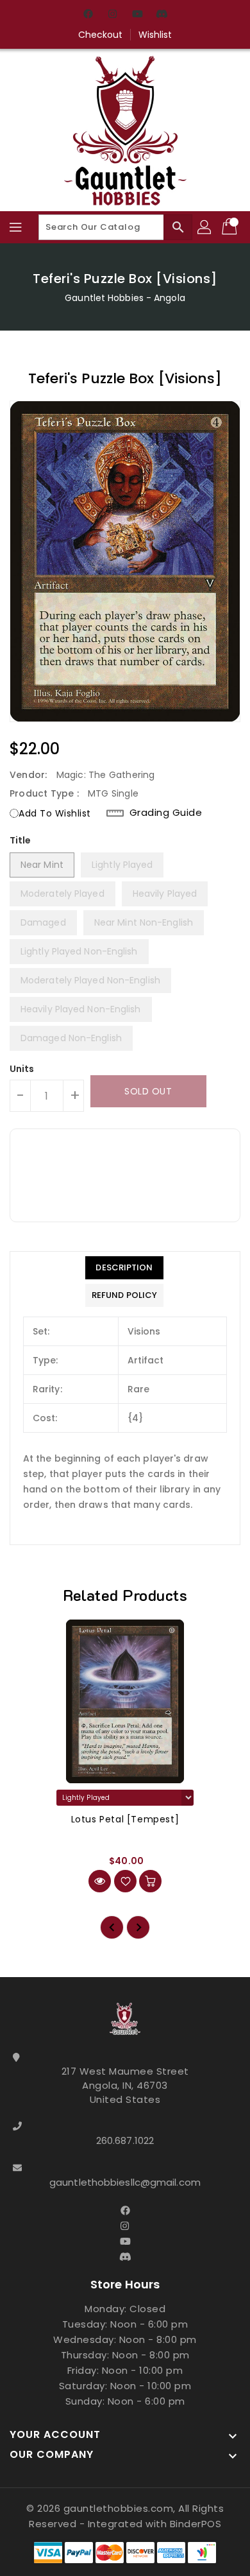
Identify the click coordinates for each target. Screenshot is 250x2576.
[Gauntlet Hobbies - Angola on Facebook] (88, 15)
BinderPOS (196, 2524)
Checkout (101, 35)
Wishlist (155, 35)
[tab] (124, 1268)
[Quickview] (100, 1881)
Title (21, 840)
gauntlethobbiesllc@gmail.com (125, 2182)
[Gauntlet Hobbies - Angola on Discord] (162, 15)
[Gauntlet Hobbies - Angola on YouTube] (137, 15)
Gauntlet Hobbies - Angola (125, 298)
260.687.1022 (125, 2140)
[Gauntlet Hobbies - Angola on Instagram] (113, 15)
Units (22, 1069)
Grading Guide (166, 813)
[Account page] (205, 227)
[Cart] (231, 227)
